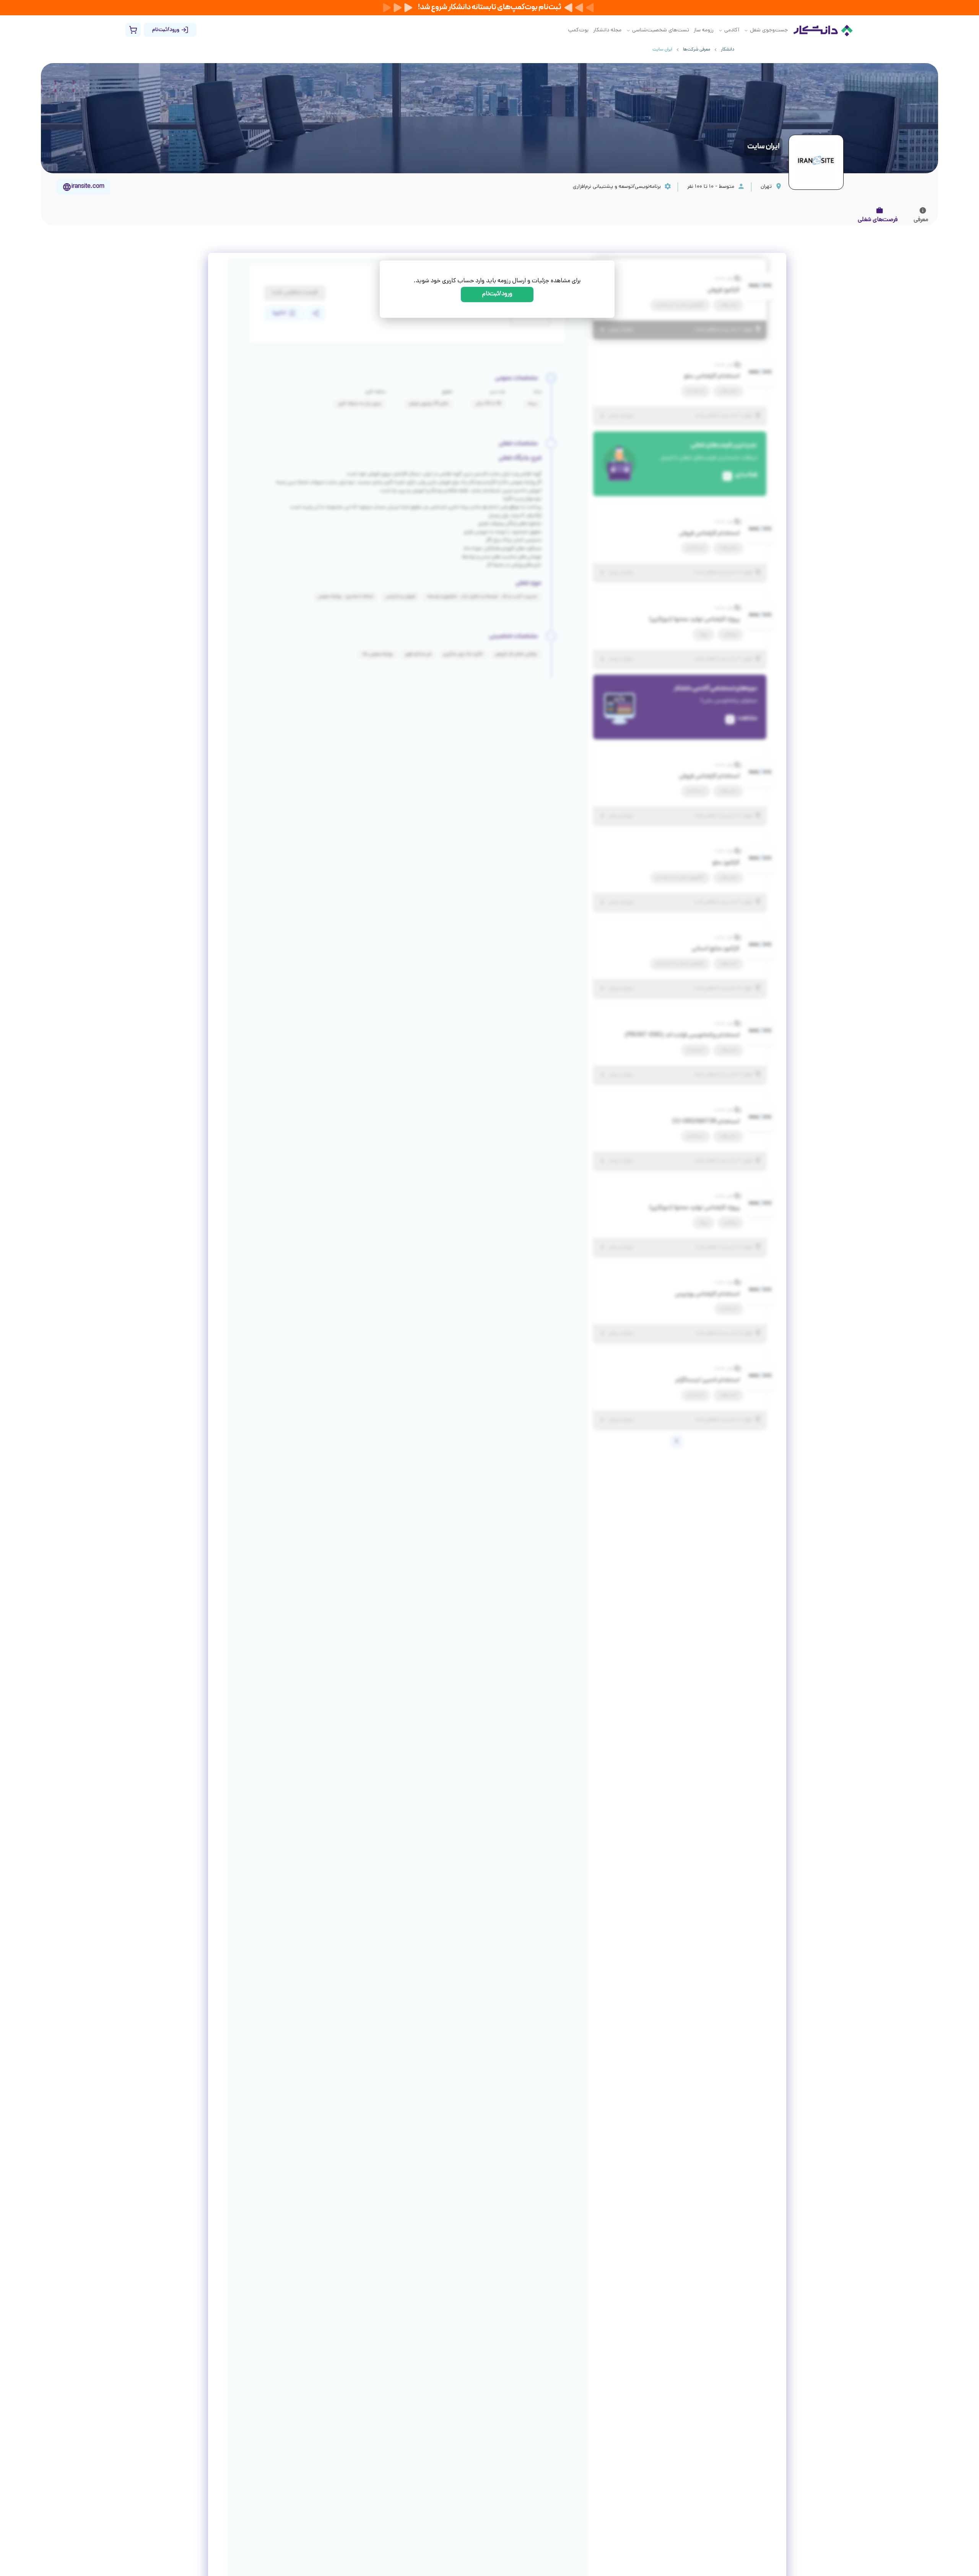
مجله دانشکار (607, 30)
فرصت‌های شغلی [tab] (878, 220)
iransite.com (88, 187)
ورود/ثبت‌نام (497, 294)
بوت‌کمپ (578, 30)
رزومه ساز (704, 30)
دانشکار (728, 50)
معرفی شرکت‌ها (697, 50)
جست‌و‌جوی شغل (769, 30)
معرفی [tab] (921, 220)
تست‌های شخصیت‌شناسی (661, 30)
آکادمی (732, 30)
